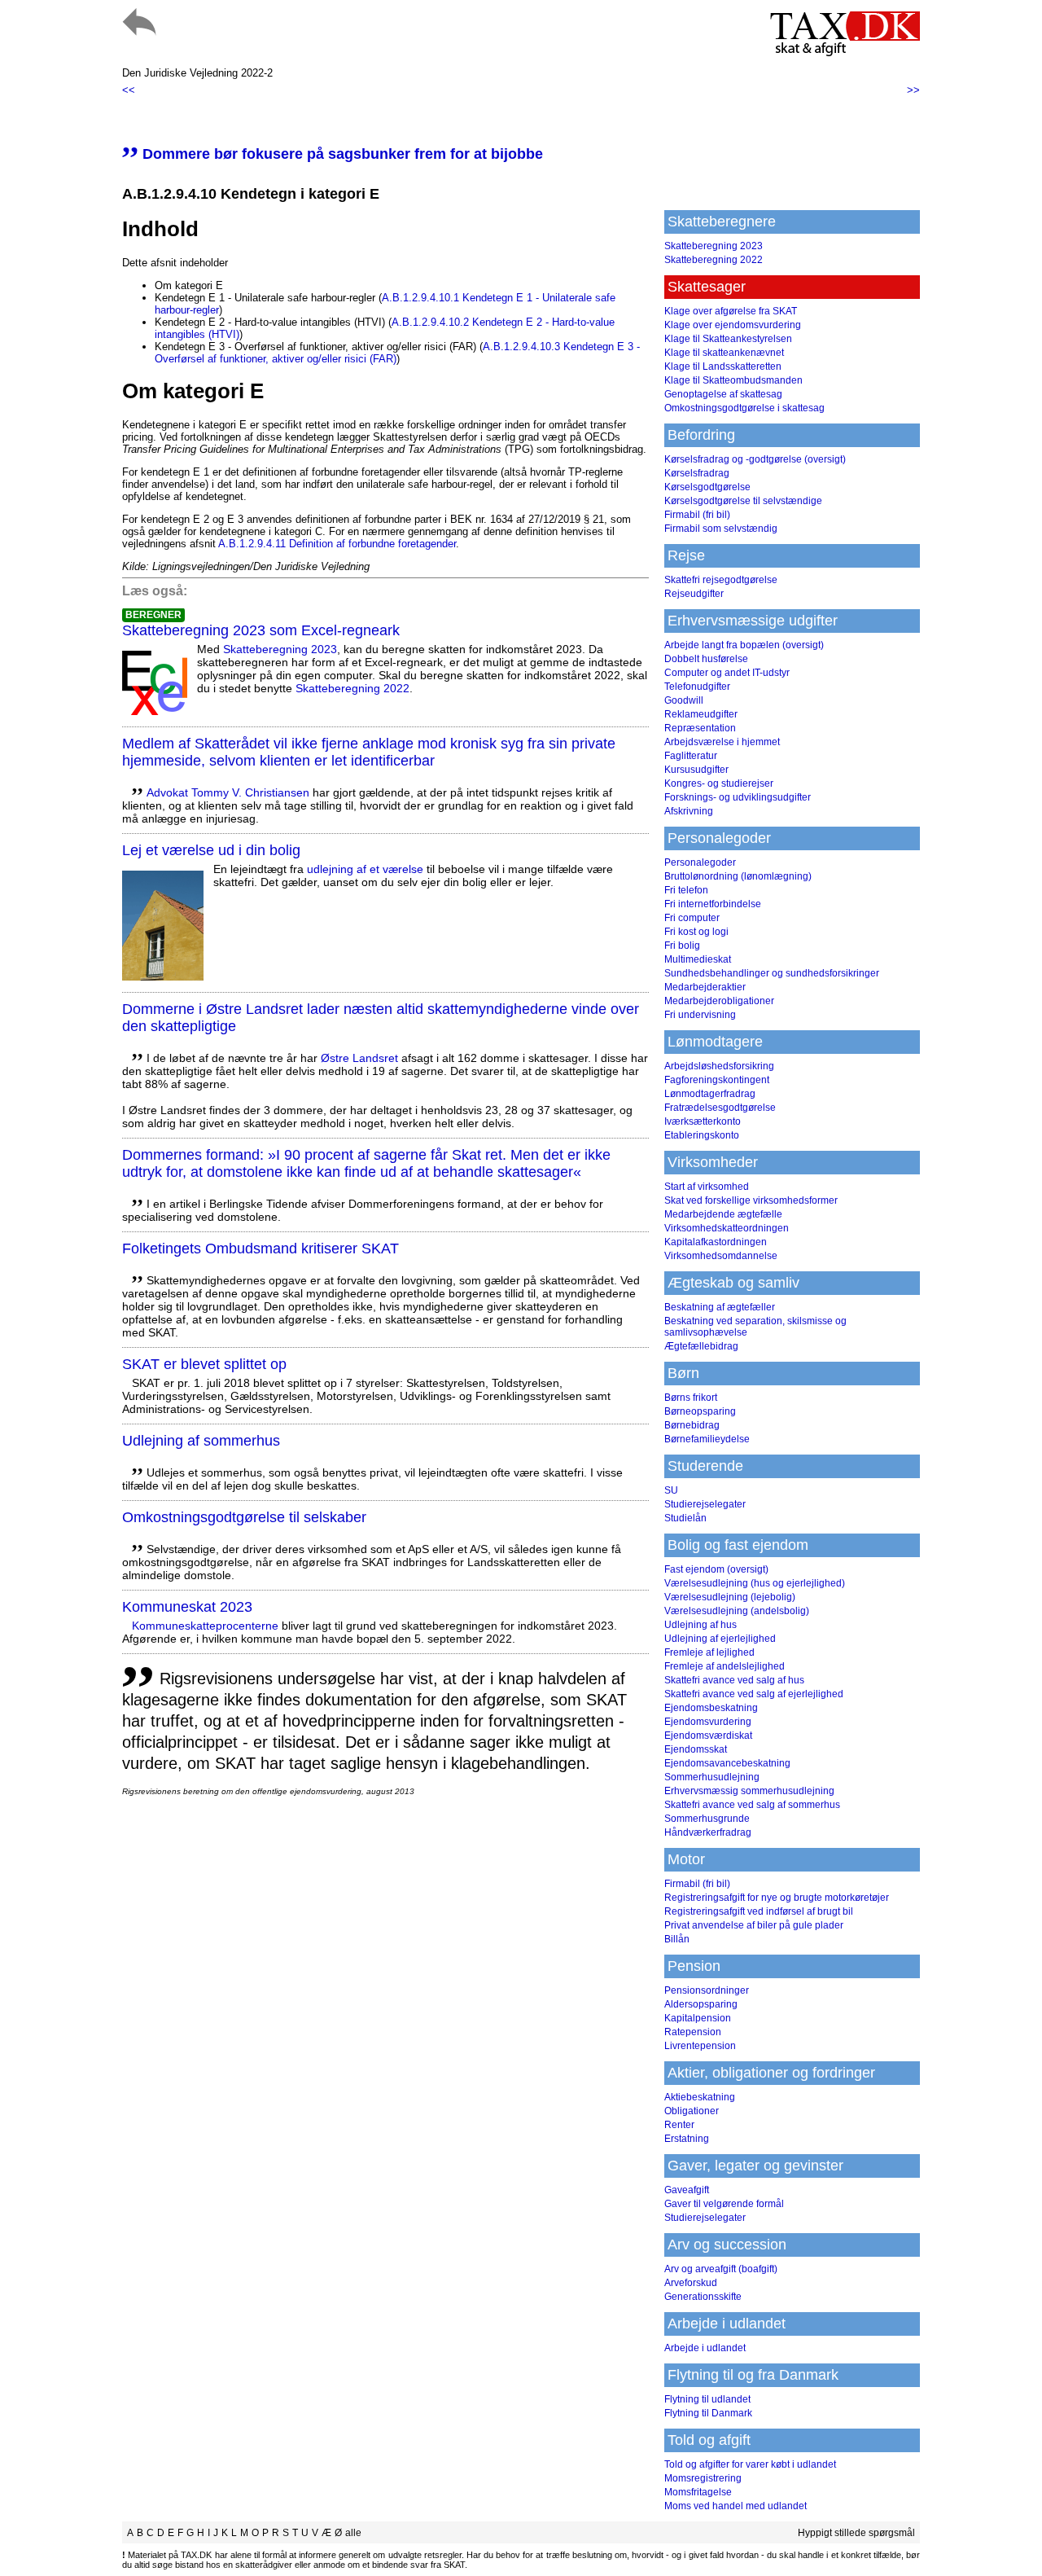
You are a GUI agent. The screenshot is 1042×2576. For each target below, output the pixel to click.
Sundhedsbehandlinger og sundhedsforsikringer (772, 973)
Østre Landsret (359, 1058)
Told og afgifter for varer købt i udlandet (750, 2464)
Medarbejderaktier (705, 987)
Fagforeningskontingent (717, 1080)
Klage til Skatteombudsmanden (733, 380)
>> (913, 90)
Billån (677, 1939)
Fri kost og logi (696, 932)
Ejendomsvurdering (708, 1722)
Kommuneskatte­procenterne (205, 1626)
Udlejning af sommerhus (201, 1441)
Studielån (685, 1518)
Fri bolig (682, 946)
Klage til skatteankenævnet (724, 353)
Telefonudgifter (697, 687)
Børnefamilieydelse (707, 1439)
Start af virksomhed (707, 1187)
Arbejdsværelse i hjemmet (722, 742)
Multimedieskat (698, 959)
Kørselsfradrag (697, 473)
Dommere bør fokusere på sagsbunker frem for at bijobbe (333, 154)
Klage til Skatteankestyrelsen (728, 339)
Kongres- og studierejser (719, 783)
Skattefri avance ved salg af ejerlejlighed (754, 1694)
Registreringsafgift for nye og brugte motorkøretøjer (777, 1898)
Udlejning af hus (701, 1625)
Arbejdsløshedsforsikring (719, 1066)
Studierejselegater (705, 1504)
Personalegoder (700, 862)
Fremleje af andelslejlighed (725, 1666)
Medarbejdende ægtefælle (723, 1214)
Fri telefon (686, 890)
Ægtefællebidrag (701, 1346)
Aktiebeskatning (700, 2097)
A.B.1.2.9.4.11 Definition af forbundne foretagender (337, 544)
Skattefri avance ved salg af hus (734, 1680)
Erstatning (687, 2139)
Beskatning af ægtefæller (720, 1307)
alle (353, 2533)
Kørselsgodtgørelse (707, 487)
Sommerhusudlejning (712, 1777)
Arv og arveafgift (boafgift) (721, 2269)
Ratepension (693, 2032)
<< (129, 90)
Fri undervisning (700, 1015)
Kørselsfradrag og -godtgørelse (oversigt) (755, 459)
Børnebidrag (692, 1425)
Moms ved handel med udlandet (736, 2506)
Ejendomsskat (696, 1749)
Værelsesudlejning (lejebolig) (730, 1597)
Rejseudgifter (694, 594)
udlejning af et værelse (365, 869)
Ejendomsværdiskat (708, 1736)
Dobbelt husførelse (706, 659)
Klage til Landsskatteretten (723, 366)
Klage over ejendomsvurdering (733, 325)
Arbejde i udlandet (705, 2348)
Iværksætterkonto (703, 1121)
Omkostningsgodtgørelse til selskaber (244, 1517)
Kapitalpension (698, 2018)
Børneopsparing (700, 1411)
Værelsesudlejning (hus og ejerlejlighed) (755, 1583)
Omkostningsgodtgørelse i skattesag (744, 408)
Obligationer (692, 2111)
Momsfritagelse (698, 2492)
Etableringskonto (702, 1135)
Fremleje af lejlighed (709, 1652)
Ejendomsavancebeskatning (727, 1763)
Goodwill (684, 700)
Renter (679, 2125)
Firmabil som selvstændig (721, 529)
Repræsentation (700, 728)
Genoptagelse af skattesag (723, 394)
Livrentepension (700, 2046)
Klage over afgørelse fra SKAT (731, 311)
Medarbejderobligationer (719, 1001)
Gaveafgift (687, 2190)
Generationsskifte (703, 2297)
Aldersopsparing (701, 2004)
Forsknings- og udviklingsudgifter (738, 797)
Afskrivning (689, 811)
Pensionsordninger (707, 1990)
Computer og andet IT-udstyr (727, 673)
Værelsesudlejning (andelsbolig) (737, 1611)
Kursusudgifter (696, 770)
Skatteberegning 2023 (280, 649)
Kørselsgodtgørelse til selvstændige (743, 501)
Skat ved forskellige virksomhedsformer (751, 1200)
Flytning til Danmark (708, 2413)
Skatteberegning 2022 (352, 688)
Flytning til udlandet (707, 2399)
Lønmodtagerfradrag (710, 1094)
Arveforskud (691, 2283)
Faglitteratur (691, 756)
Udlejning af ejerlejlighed (720, 1639)
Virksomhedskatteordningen (727, 1228)
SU (671, 1490)
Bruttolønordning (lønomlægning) (738, 876)
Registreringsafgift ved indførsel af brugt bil (759, 1911)
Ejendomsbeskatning (711, 1708)
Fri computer (692, 918)
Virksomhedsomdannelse (721, 1256)
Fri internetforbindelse (713, 904)
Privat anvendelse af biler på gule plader (754, 1925)
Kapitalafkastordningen (716, 1242)
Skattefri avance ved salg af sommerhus (752, 1805)
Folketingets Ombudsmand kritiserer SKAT (260, 1249)
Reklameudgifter (701, 714)
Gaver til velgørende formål (724, 2204)
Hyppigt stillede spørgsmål (856, 2533)
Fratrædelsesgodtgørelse (720, 1108)
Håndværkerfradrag (708, 1832)
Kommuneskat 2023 (187, 1607)
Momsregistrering (703, 2478)
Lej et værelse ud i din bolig (211, 850)
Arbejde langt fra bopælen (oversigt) (744, 645)
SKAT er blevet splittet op (204, 1364)
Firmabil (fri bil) (697, 515)
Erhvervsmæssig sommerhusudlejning (749, 1791)
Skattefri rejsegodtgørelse (721, 580)
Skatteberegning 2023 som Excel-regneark (261, 630)
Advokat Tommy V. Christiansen (228, 792)
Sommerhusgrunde (707, 1819)
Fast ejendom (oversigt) (716, 1569)
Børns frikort (691, 1398)
